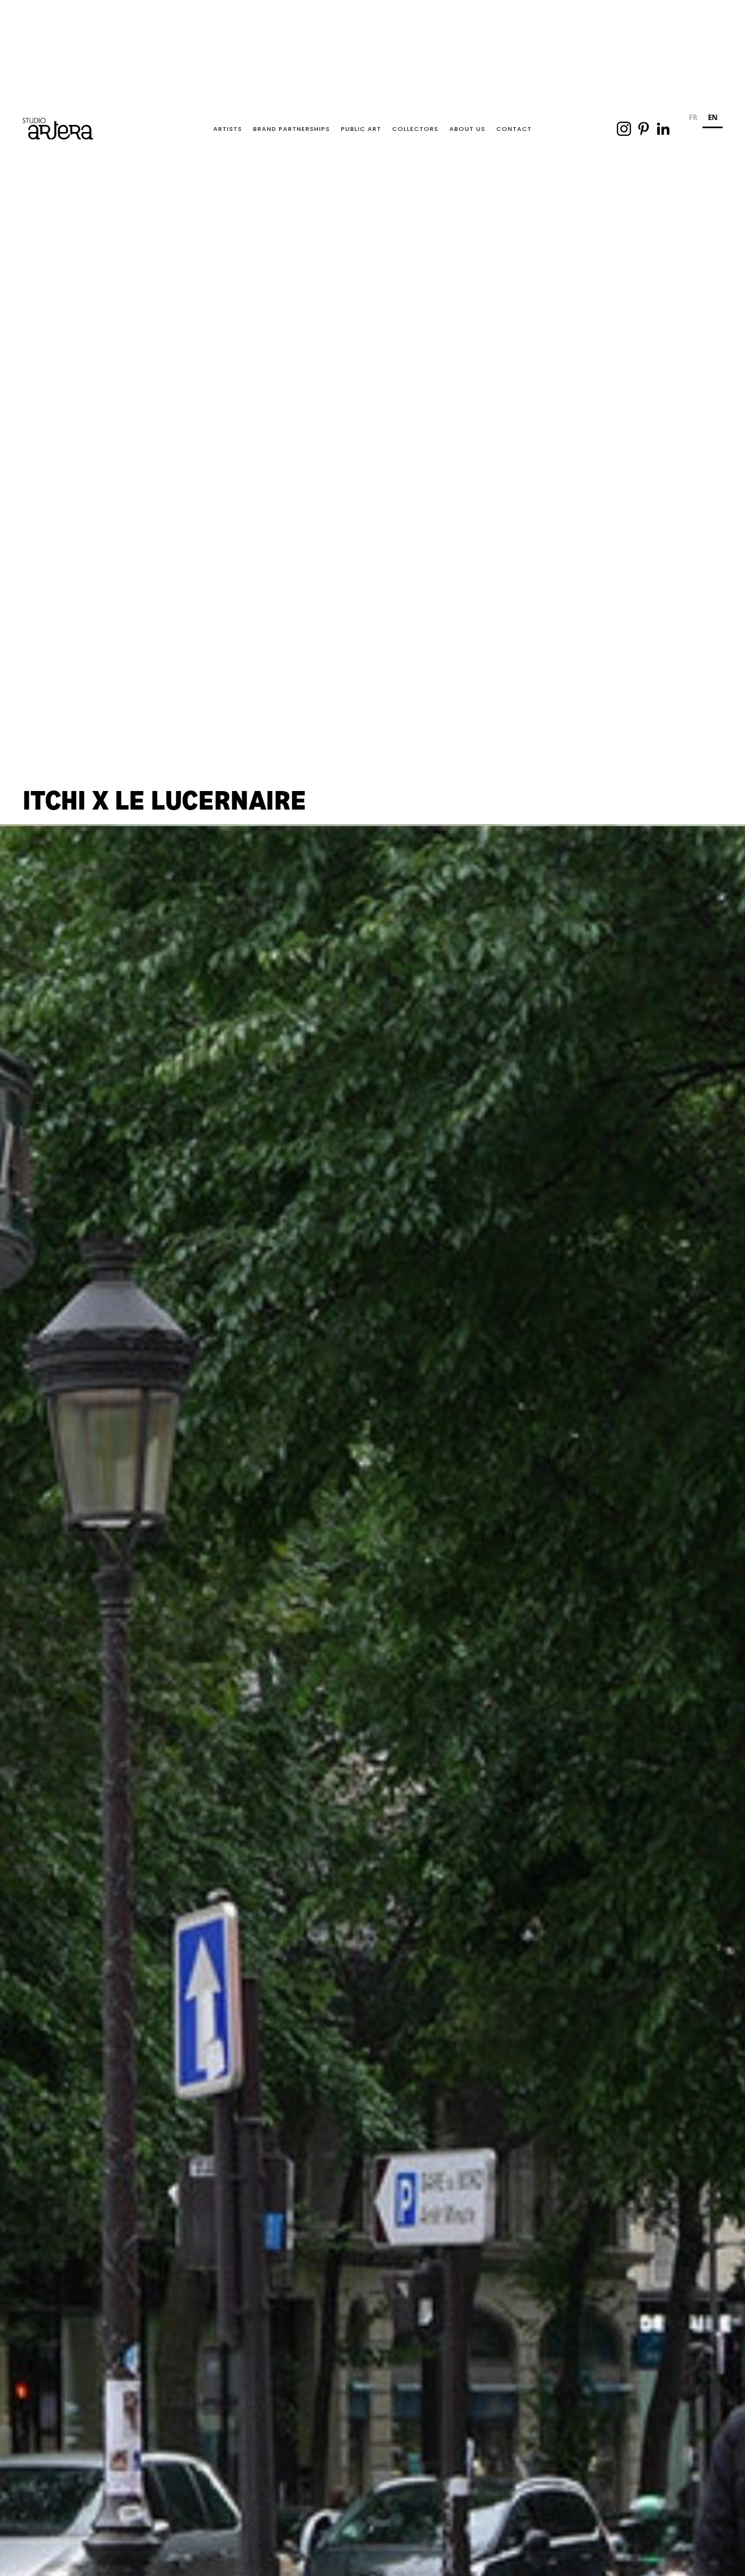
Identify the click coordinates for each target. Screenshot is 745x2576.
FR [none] (693, 117)
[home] (58, 129)
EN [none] (713, 117)
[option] (693, 119)
